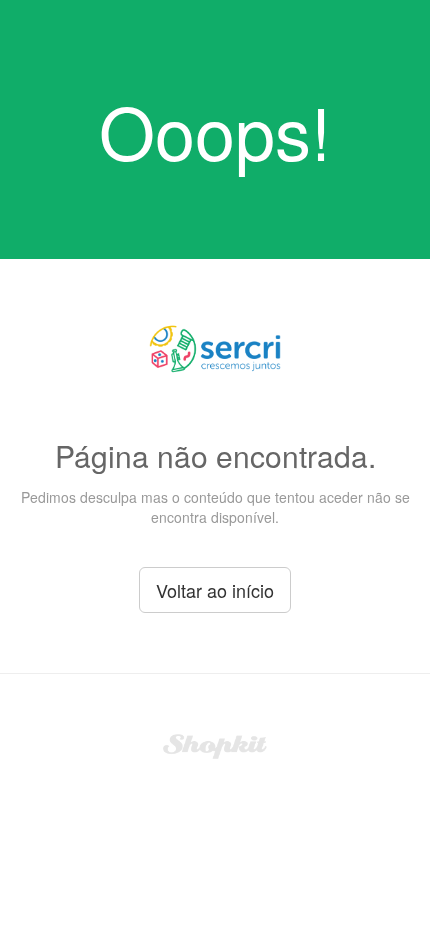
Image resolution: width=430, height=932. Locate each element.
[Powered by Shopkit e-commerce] (215, 744)
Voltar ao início (215, 590)
